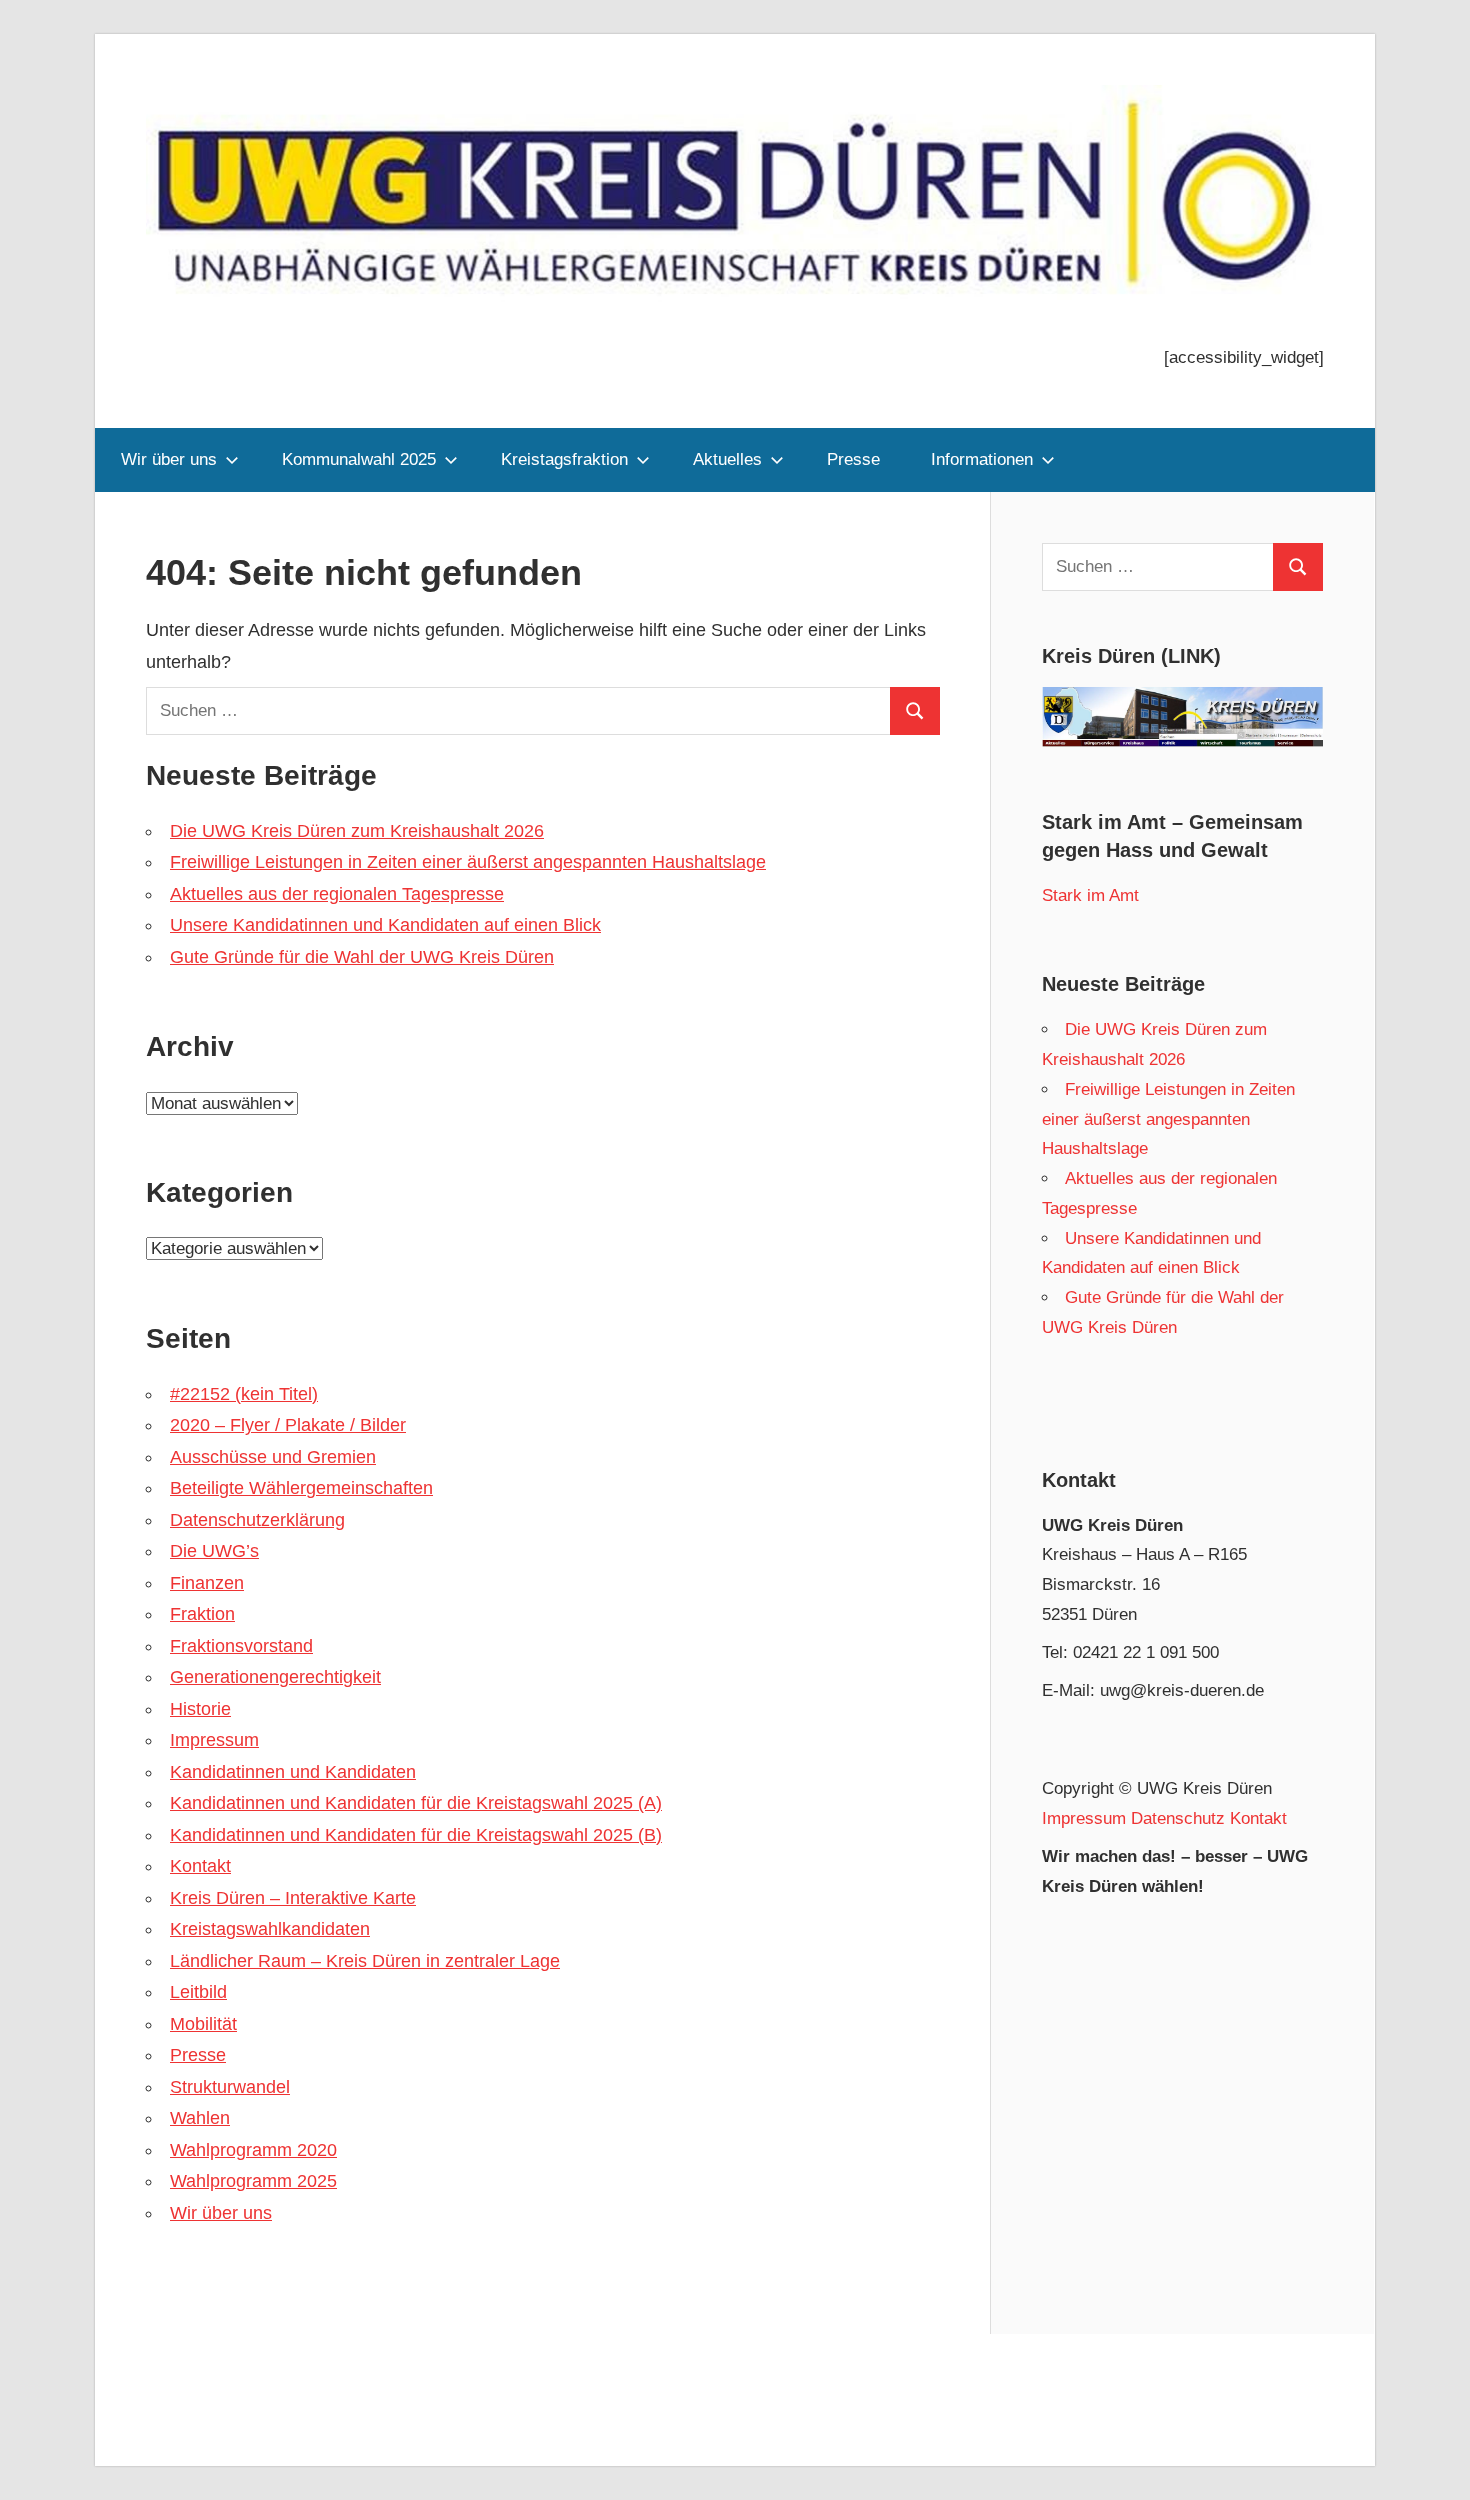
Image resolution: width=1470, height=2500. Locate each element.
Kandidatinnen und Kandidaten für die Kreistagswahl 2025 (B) (416, 1835)
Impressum (214, 1740)
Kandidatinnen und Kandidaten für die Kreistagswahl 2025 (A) (416, 1803)
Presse (853, 459)
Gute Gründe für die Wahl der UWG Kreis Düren (362, 957)
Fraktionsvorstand (241, 1646)
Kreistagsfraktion (564, 459)
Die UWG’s (214, 1551)
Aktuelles (727, 459)
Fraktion (202, 1614)
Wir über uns (169, 459)
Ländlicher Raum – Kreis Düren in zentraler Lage (365, 1961)
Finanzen (207, 1583)
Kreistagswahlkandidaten (270, 1929)
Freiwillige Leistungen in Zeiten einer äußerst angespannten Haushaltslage (468, 862)
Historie (200, 1709)
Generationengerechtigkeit (275, 1677)
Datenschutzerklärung (257, 1520)
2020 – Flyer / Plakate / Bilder (288, 1425)
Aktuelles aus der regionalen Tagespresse (337, 894)
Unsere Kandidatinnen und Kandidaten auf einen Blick (385, 925)
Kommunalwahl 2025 (359, 459)
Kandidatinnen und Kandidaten (293, 1772)
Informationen (982, 459)
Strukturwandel (230, 2087)
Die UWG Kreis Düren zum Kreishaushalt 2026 (357, 831)
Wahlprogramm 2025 (253, 2181)
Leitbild (198, 1992)
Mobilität (203, 2024)
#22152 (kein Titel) (244, 1394)
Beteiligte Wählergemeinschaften (301, 1488)
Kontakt (200, 1866)
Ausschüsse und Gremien (273, 1457)
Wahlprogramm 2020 (253, 2150)
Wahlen (200, 2118)
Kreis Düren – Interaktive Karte (293, 1898)
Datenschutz (1178, 1818)
